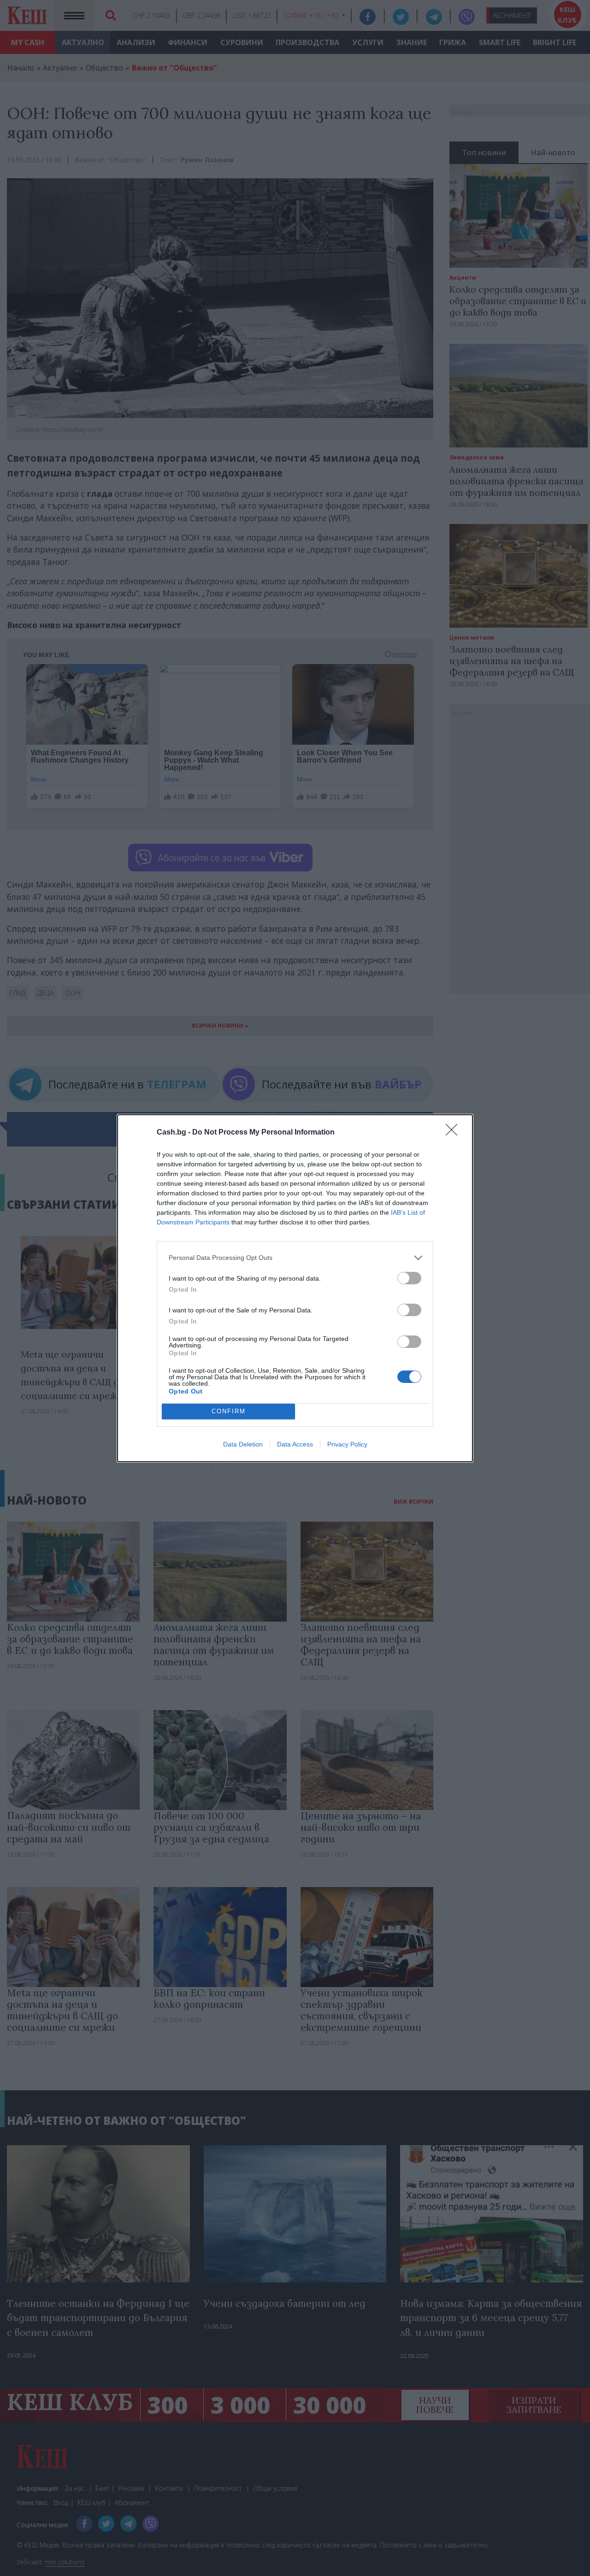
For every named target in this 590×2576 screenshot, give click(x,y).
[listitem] (295, 1258)
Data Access (295, 1444)
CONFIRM (229, 1411)
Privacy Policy (347, 1444)
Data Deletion (243, 1444)
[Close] (454, 1133)
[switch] (409, 1278)
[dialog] (295, 1288)
